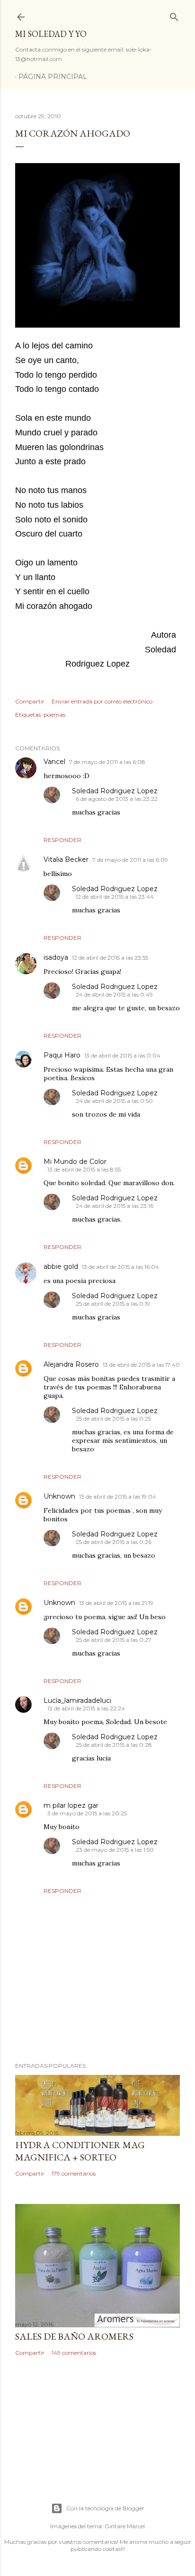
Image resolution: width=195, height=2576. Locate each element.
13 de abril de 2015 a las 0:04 (122, 1055)
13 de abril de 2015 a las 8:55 (84, 1169)
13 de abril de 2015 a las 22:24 (86, 1708)
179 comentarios (74, 2173)
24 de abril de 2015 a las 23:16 (115, 1206)
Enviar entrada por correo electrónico (102, 701)
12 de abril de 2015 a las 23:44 (115, 897)
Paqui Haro (62, 1055)
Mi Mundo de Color (75, 1162)
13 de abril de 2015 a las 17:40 (141, 1365)
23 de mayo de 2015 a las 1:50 (115, 1850)
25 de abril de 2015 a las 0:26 (114, 1542)
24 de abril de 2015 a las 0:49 (114, 994)
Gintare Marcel (125, 2526)
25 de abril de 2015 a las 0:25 (113, 1418)
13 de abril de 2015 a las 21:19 (116, 1603)
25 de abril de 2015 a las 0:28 (114, 1745)
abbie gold (61, 1266)
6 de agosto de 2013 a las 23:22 (117, 799)
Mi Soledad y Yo (51, 34)
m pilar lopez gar (71, 1805)
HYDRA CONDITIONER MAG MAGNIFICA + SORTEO (80, 2151)
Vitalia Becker (66, 859)
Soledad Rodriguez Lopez (115, 791)
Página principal (53, 77)
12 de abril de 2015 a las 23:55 (110, 958)
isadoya (56, 957)
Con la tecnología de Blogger (105, 2508)
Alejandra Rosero (71, 1364)
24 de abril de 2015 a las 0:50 (114, 1101)
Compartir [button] (30, 701)
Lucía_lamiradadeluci (77, 1700)
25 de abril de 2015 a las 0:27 (114, 1640)
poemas (54, 715)
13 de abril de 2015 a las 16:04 (120, 1267)
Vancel (54, 762)
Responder (62, 840)
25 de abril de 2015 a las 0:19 (113, 1304)
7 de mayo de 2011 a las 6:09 (130, 860)
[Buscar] (174, 15)
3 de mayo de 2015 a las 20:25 (87, 1813)
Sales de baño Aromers (74, 2336)
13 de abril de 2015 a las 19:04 (118, 1496)
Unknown (59, 1496)
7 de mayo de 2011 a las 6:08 (107, 762)
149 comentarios (74, 2353)
